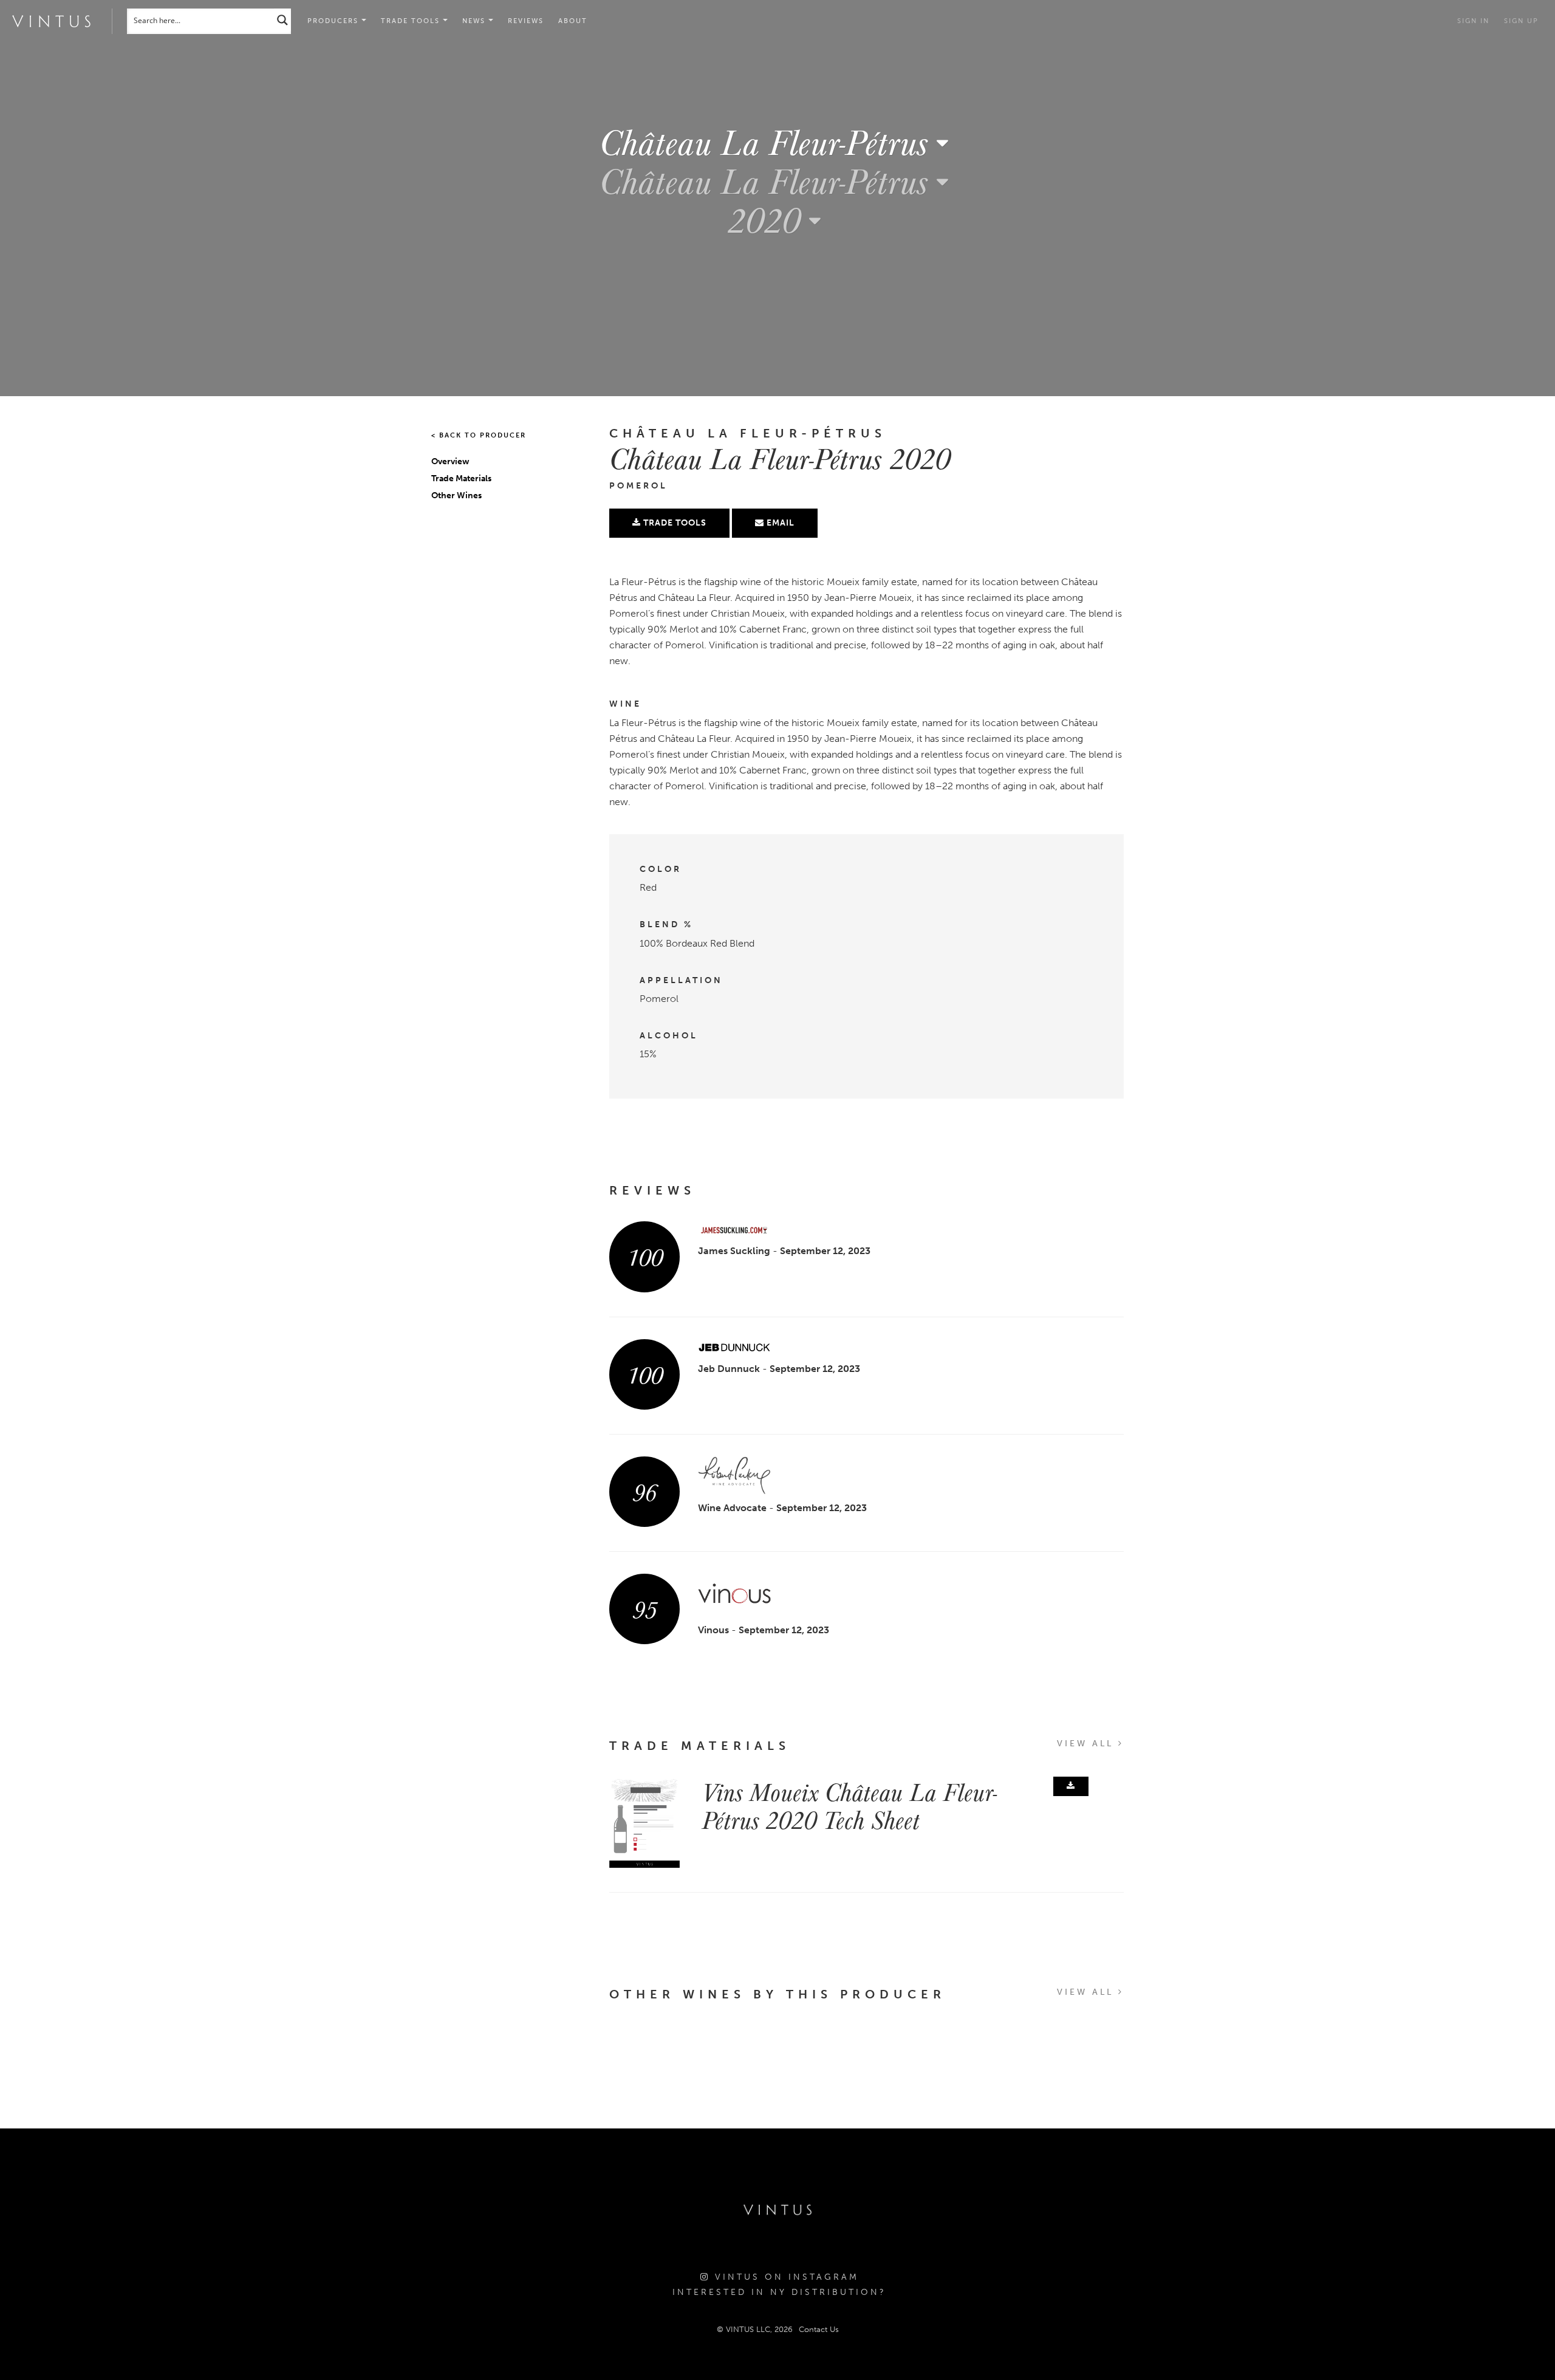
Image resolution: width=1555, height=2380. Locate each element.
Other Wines (456, 496)
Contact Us (819, 2329)
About (573, 21)
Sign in (1473, 21)
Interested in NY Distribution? (779, 2292)
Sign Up (1521, 21)
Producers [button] (334, 21)
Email (779, 523)
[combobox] (778, 141)
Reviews (526, 21)
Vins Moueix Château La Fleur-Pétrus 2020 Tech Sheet (849, 1805)
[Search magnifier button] (282, 20)
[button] (414, 21)
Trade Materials (461, 478)
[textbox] (778, 142)
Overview (450, 461)
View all (1088, 1744)
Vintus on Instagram (784, 2277)
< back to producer (479, 435)
